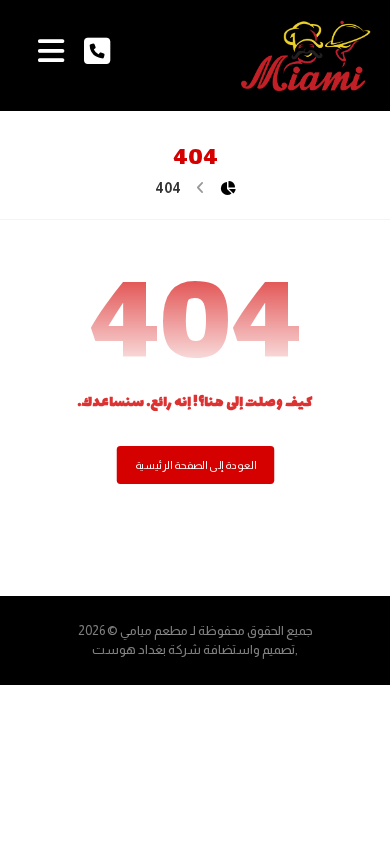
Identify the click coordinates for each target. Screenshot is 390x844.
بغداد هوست (129, 649)
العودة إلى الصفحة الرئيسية (195, 465)
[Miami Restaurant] (306, 55)
